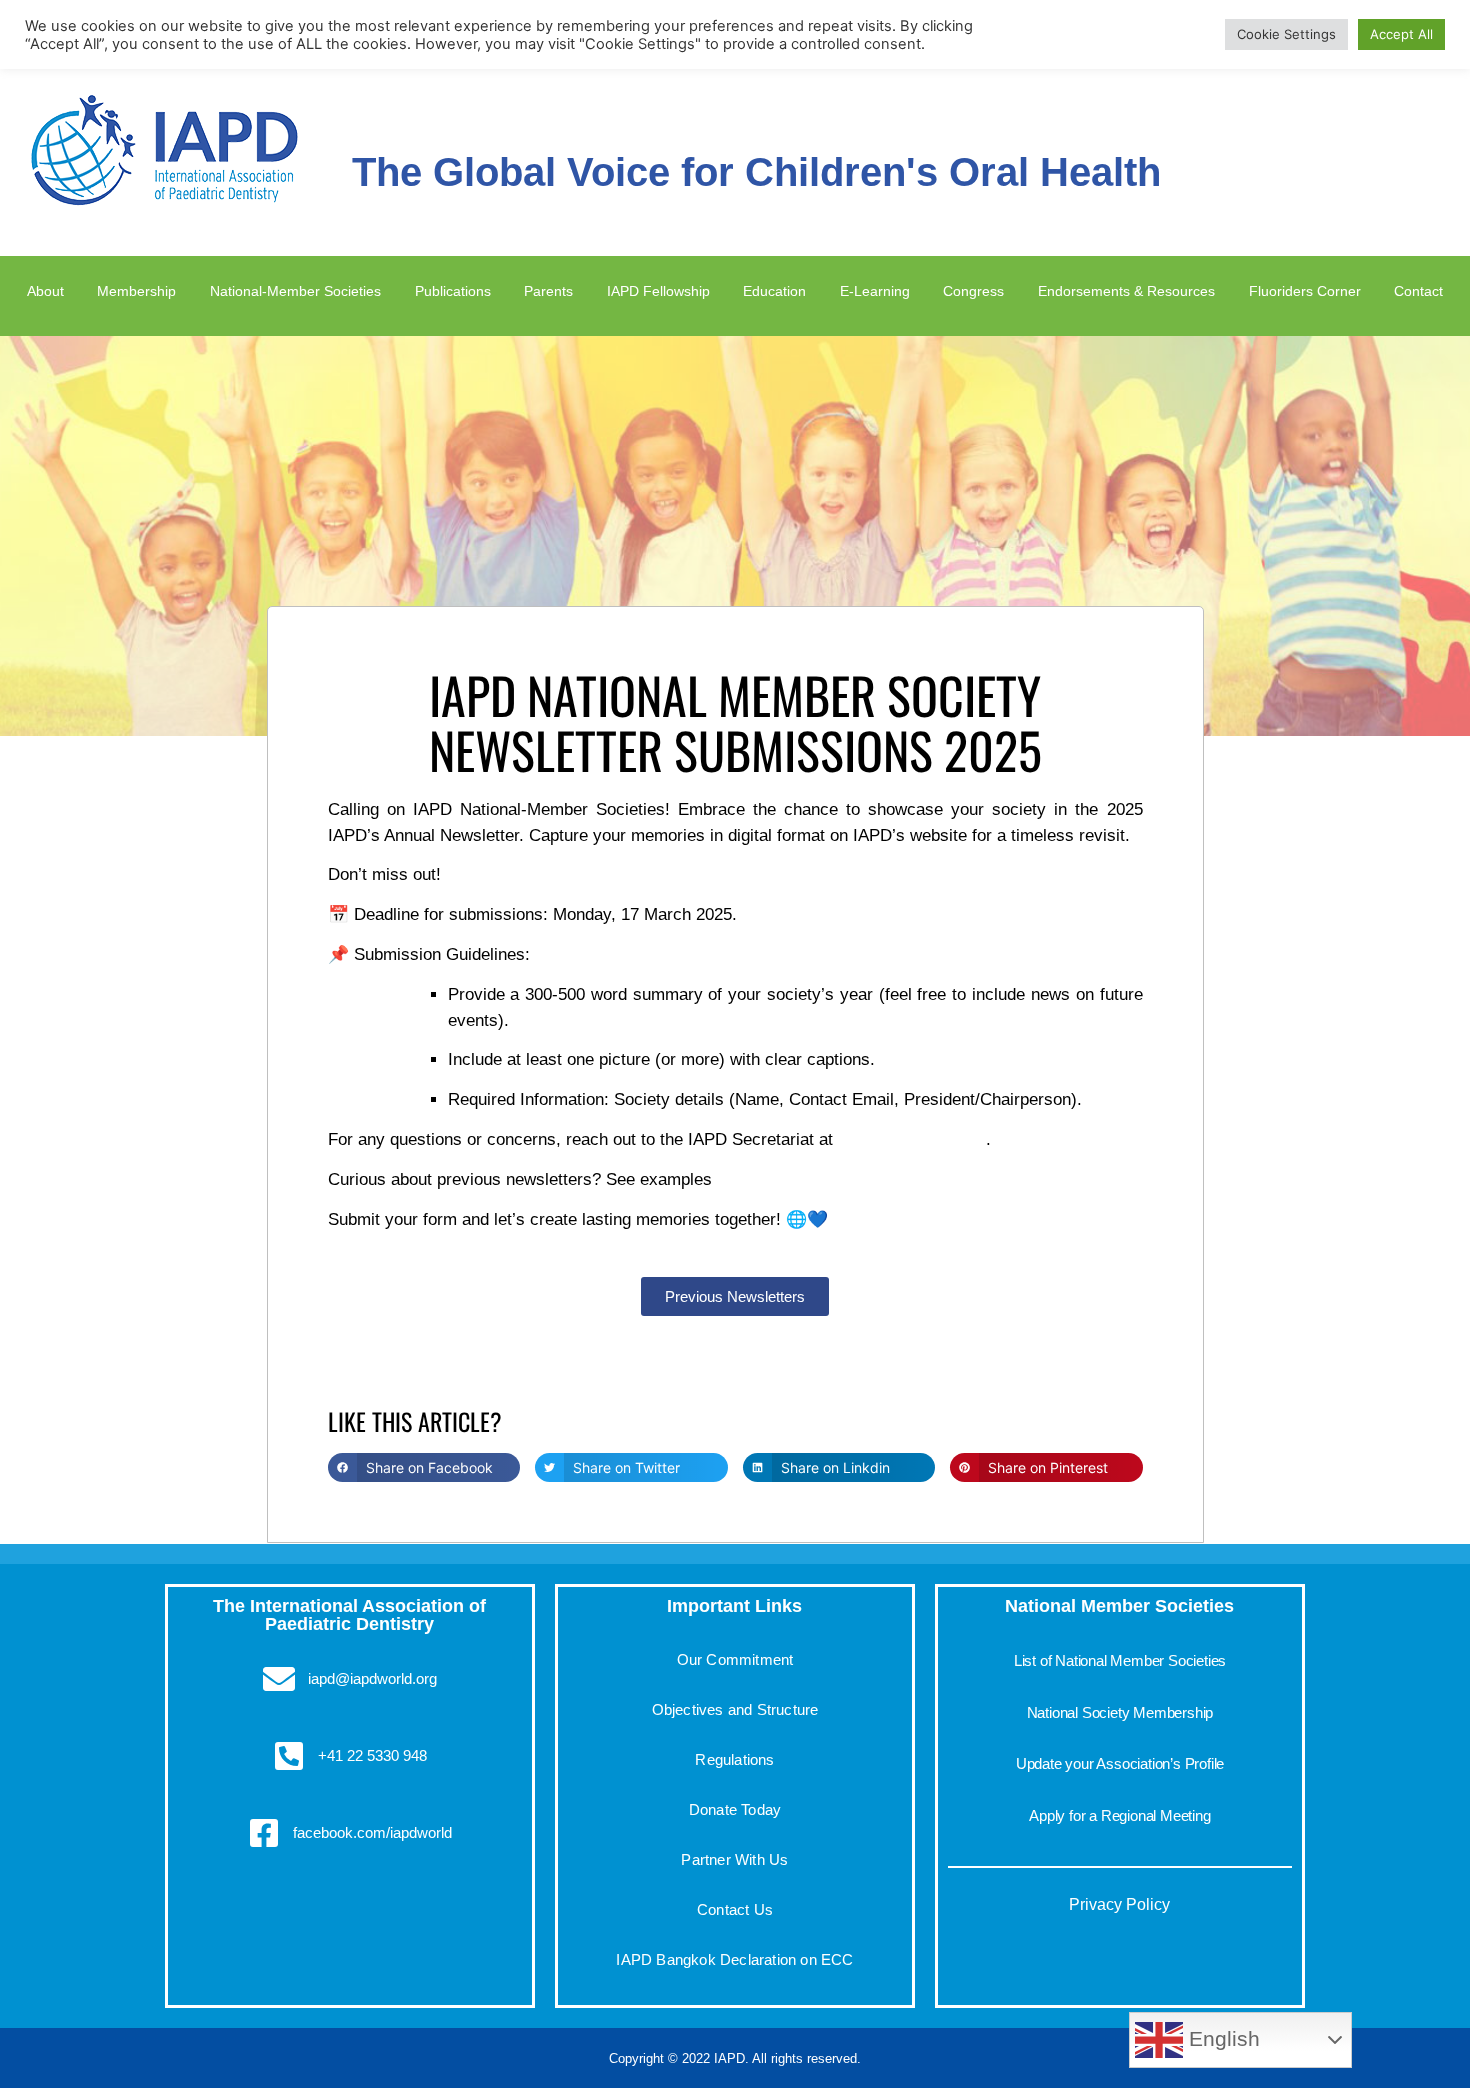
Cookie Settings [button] (1286, 34)
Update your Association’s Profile (1120, 1763)
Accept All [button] (1401, 34)
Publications (454, 290)
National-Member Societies (291, 290)
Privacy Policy (1119, 1904)
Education (776, 290)
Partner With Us (734, 1859)
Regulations (734, 1759)
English (1221, 2039)
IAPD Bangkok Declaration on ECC (734, 1959)
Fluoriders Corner (1309, 290)
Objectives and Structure (735, 1709)
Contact (1421, 290)
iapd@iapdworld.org (912, 1139)
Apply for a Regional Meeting (1119, 1815)
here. (736, 1179)
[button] (424, 1467)
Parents (547, 290)
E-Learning (873, 290)
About (42, 290)
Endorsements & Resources (1125, 290)
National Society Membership (1120, 1712)
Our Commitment (735, 1659)
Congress (969, 290)
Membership (129, 290)
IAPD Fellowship (657, 290)
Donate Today (735, 1809)
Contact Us (735, 1909)
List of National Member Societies (1120, 1660)
